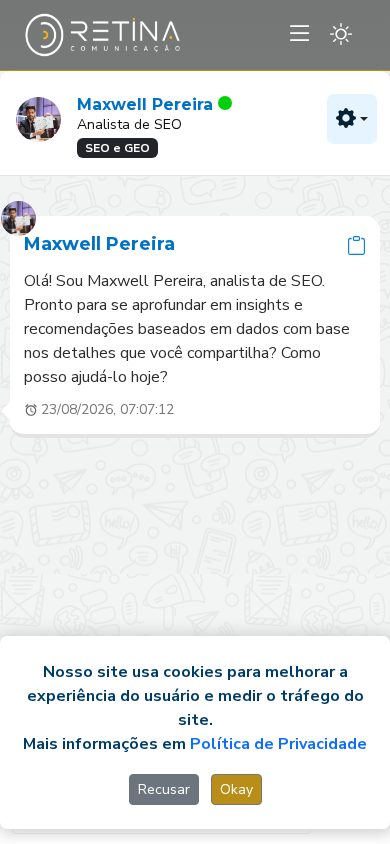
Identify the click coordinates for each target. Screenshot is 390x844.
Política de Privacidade (278, 744)
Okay (236, 789)
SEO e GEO (117, 148)
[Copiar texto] (356, 245)
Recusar (164, 789)
